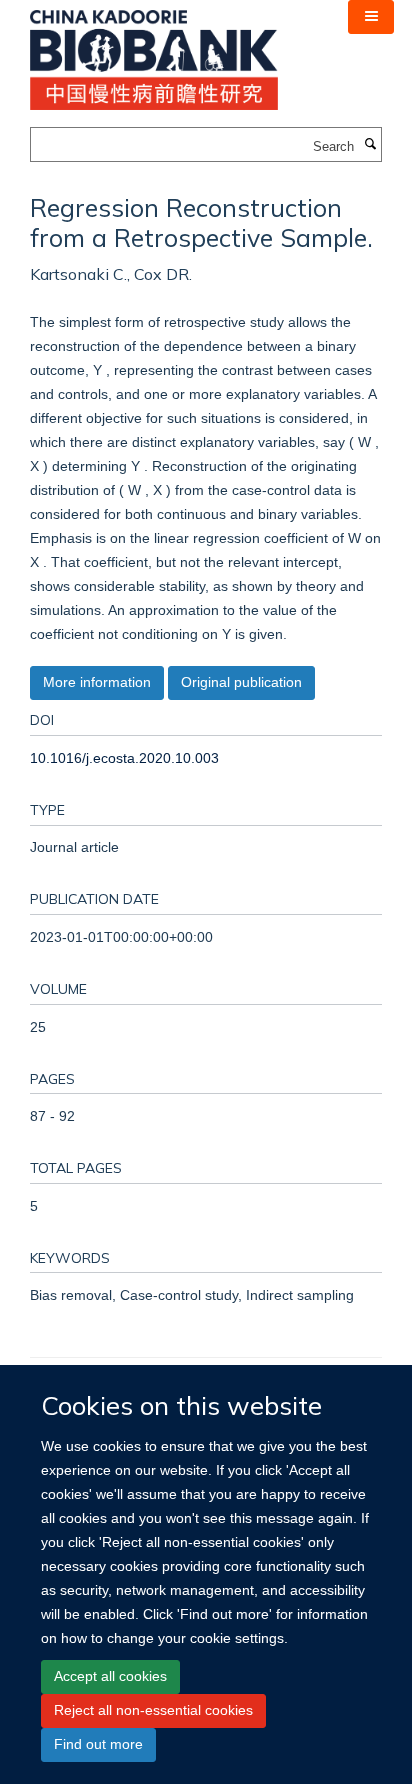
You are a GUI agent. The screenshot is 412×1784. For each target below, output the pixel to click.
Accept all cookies (110, 1676)
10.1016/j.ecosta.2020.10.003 (124, 758)
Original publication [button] (241, 682)
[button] (371, 17)
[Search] (370, 145)
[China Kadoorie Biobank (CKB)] (154, 53)
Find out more (98, 1744)
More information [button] (97, 682)
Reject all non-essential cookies (153, 1710)
